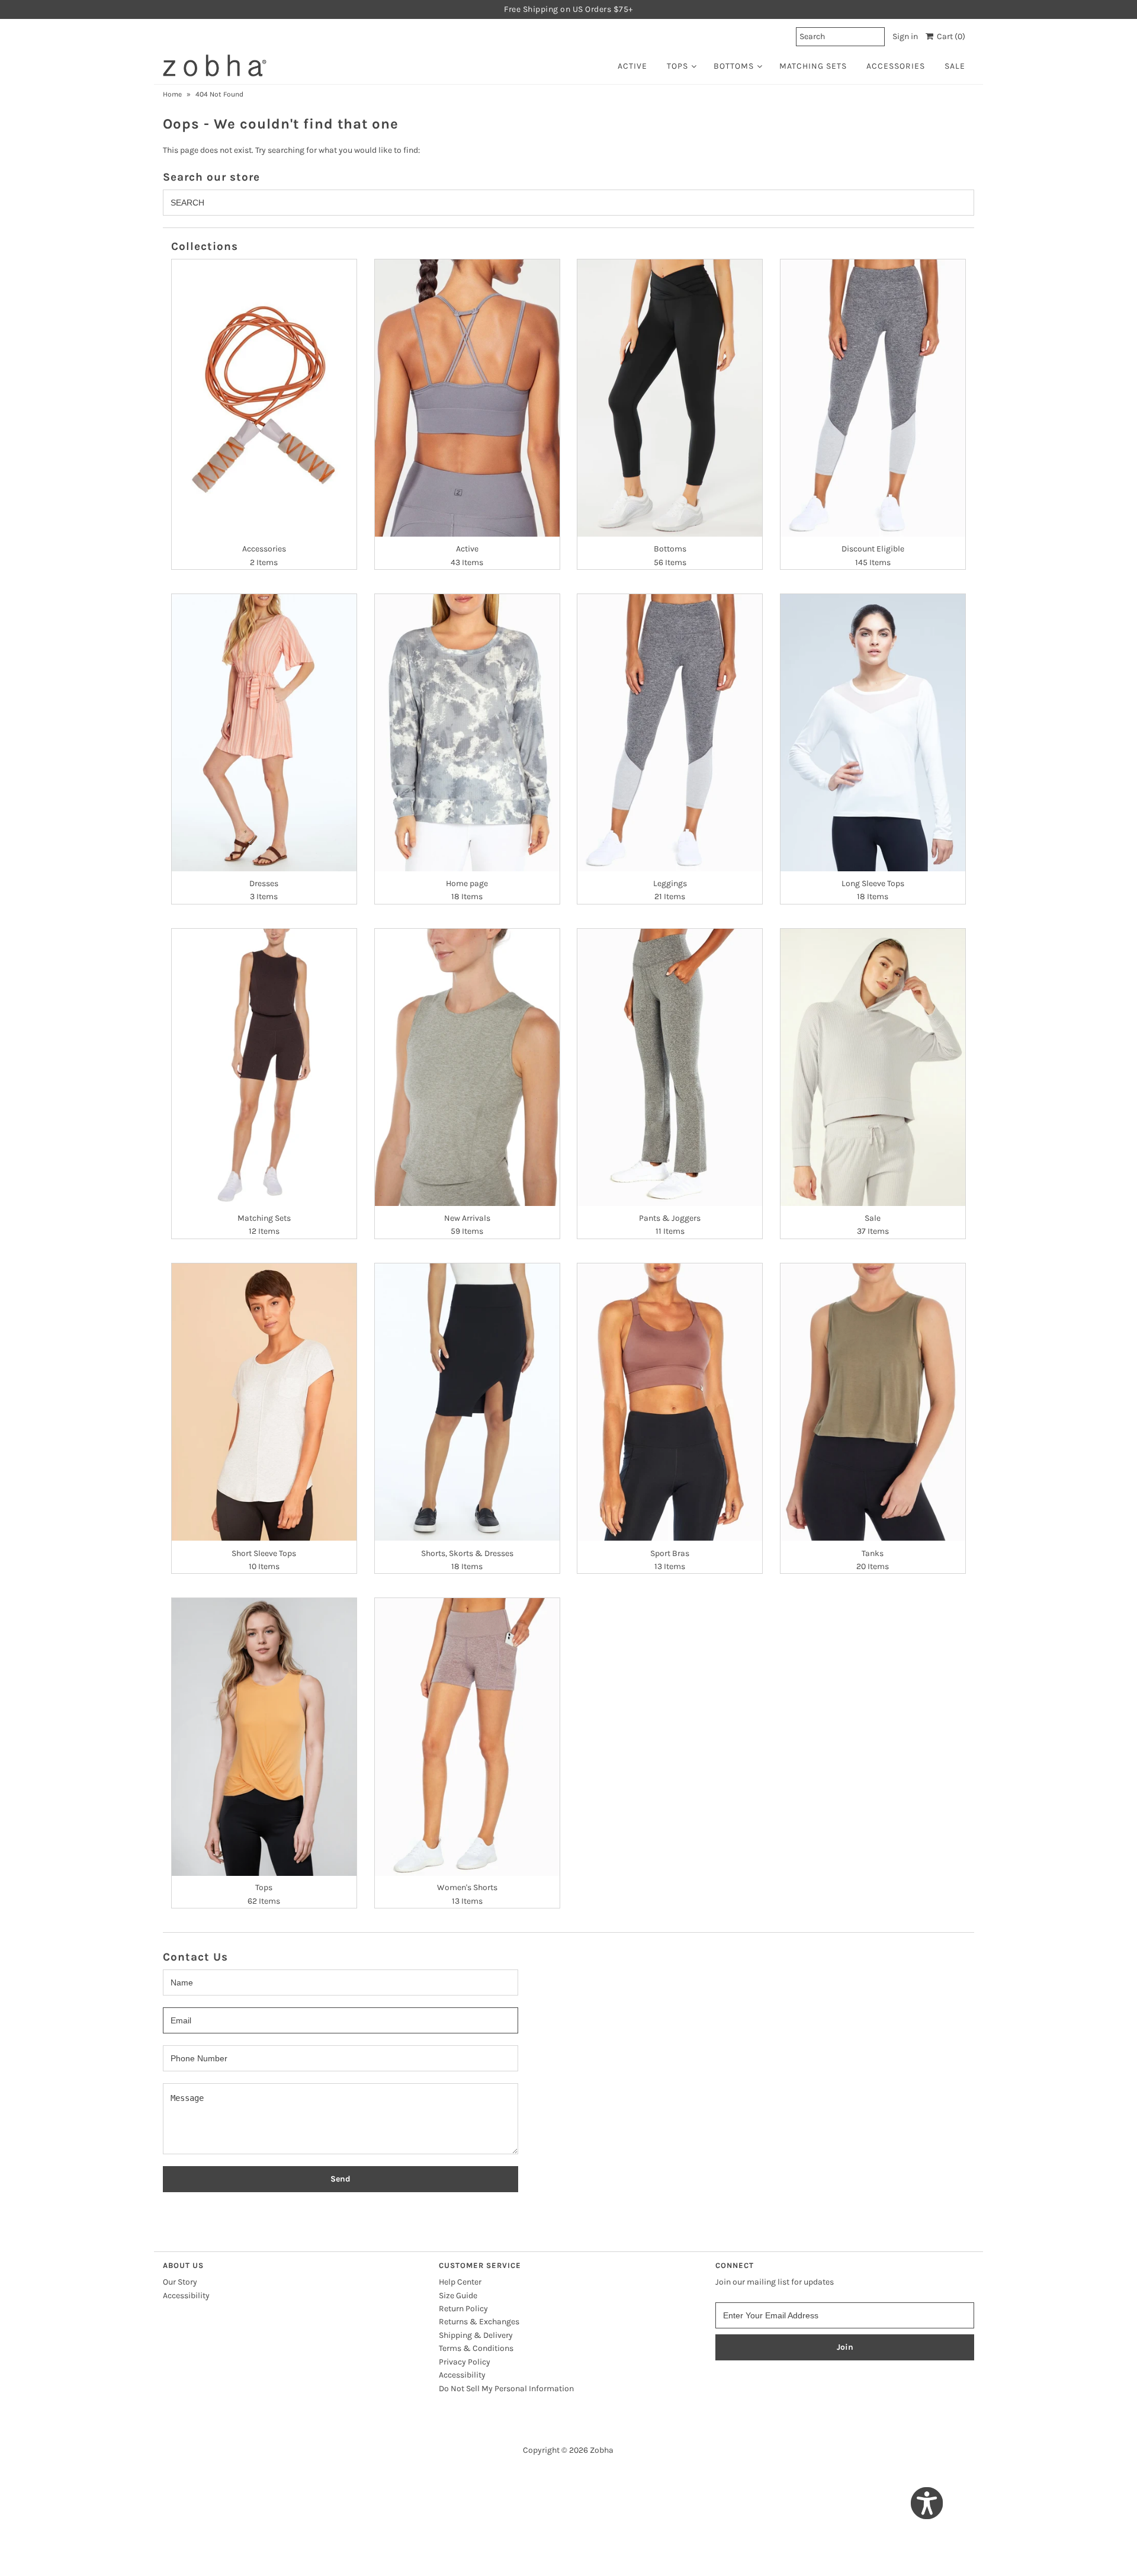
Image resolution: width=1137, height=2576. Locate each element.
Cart (949, 36)
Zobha (602, 2450)
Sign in (905, 36)
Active (632, 66)
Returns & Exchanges (479, 2322)
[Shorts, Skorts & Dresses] (467, 1402)
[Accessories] (264, 398)
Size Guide (458, 2296)
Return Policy (463, 2309)
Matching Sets (813, 66)
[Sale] (873, 1067)
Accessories (896, 66)
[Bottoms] (670, 398)
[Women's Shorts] (467, 1737)
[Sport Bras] (670, 1402)
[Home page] (467, 733)
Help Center (460, 2282)
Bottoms (734, 66)
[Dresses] (264, 733)
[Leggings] (670, 733)
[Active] (467, 398)
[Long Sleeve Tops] (873, 733)
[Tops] (264, 1737)
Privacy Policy (465, 2362)
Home (172, 94)
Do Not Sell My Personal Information (506, 2389)
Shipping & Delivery (476, 2335)
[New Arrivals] (467, 1067)
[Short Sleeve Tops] (264, 1402)
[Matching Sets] (264, 1067)
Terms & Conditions (476, 2348)
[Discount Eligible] (873, 398)
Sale (955, 66)
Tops (677, 66)
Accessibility (186, 2296)
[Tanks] (873, 1402)
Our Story (180, 2282)
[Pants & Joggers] (670, 1067)
